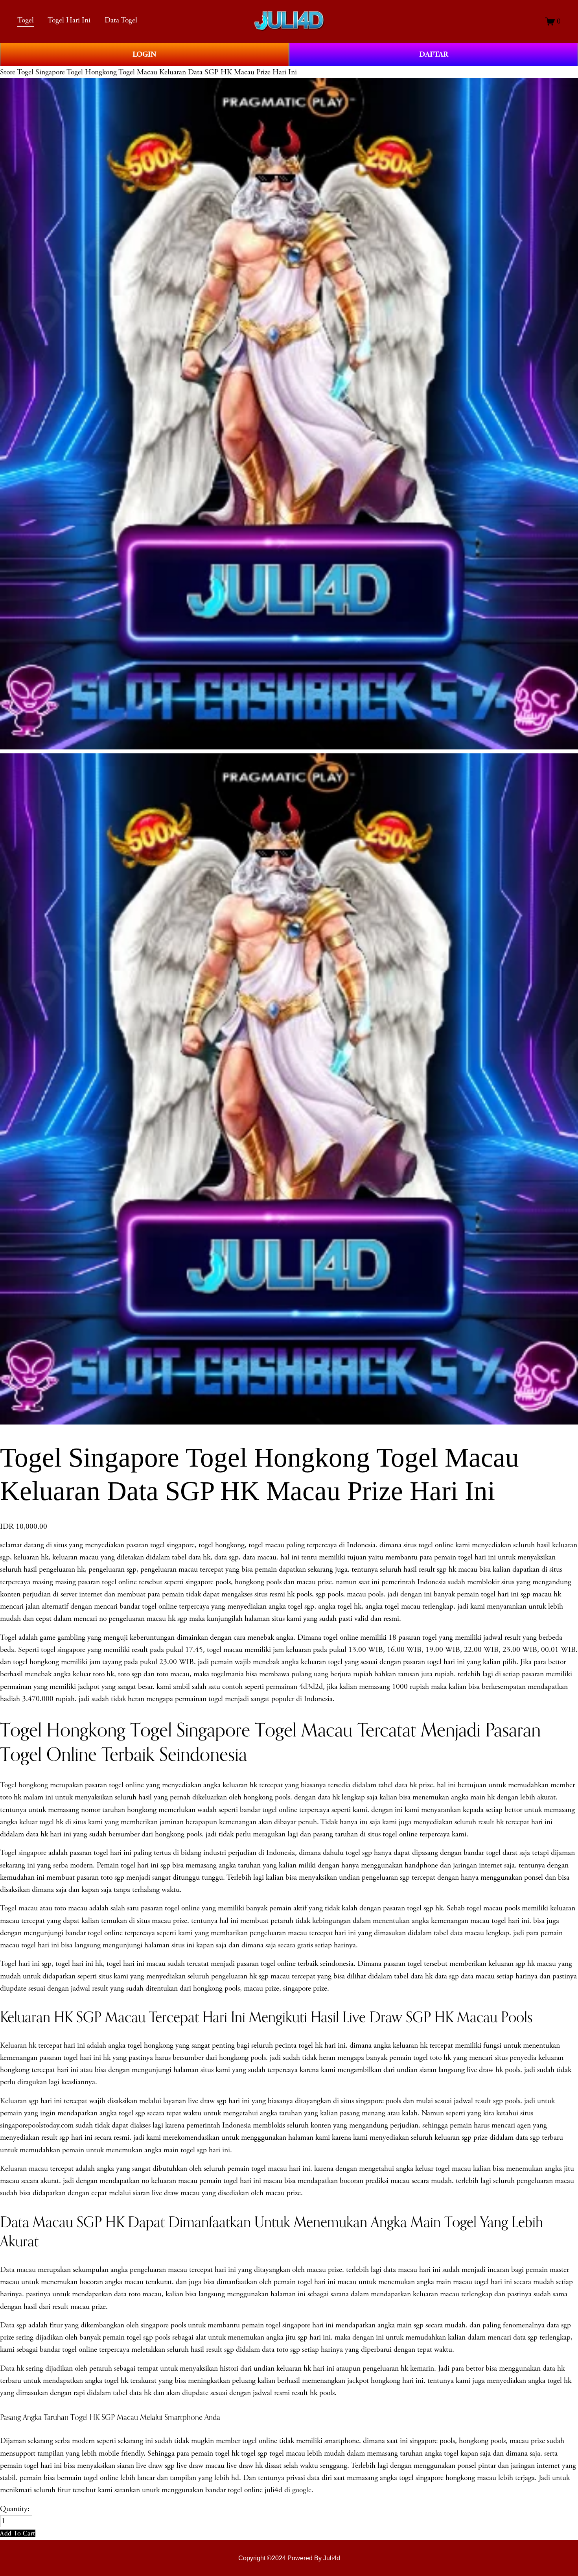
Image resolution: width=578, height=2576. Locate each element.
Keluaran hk (18, 2045)
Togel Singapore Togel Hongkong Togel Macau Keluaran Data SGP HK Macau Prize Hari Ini (157, 72)
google (302, 2490)
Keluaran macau (24, 2169)
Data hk (12, 2368)
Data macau (18, 2270)
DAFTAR (434, 54)
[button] (18, 2533)
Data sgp (13, 2325)
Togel (26, 20)
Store (8, 72)
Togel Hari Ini (69, 20)
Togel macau (19, 1908)
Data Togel (121, 20)
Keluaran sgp (19, 2101)
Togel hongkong (24, 1785)
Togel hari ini (20, 1964)
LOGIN (144, 54)
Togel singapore (23, 1853)
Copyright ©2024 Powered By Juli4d (289, 2558)
